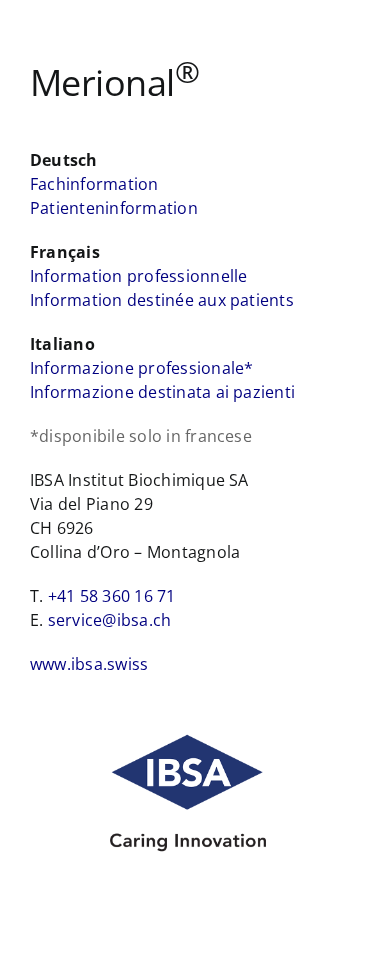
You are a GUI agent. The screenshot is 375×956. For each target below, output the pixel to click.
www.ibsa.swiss (89, 664)
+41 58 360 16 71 (112, 596)
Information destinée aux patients (162, 300)
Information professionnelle (138, 276)
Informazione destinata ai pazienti (162, 392)
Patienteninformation (114, 208)
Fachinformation (94, 184)
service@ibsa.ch (110, 620)
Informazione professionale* (141, 368)
